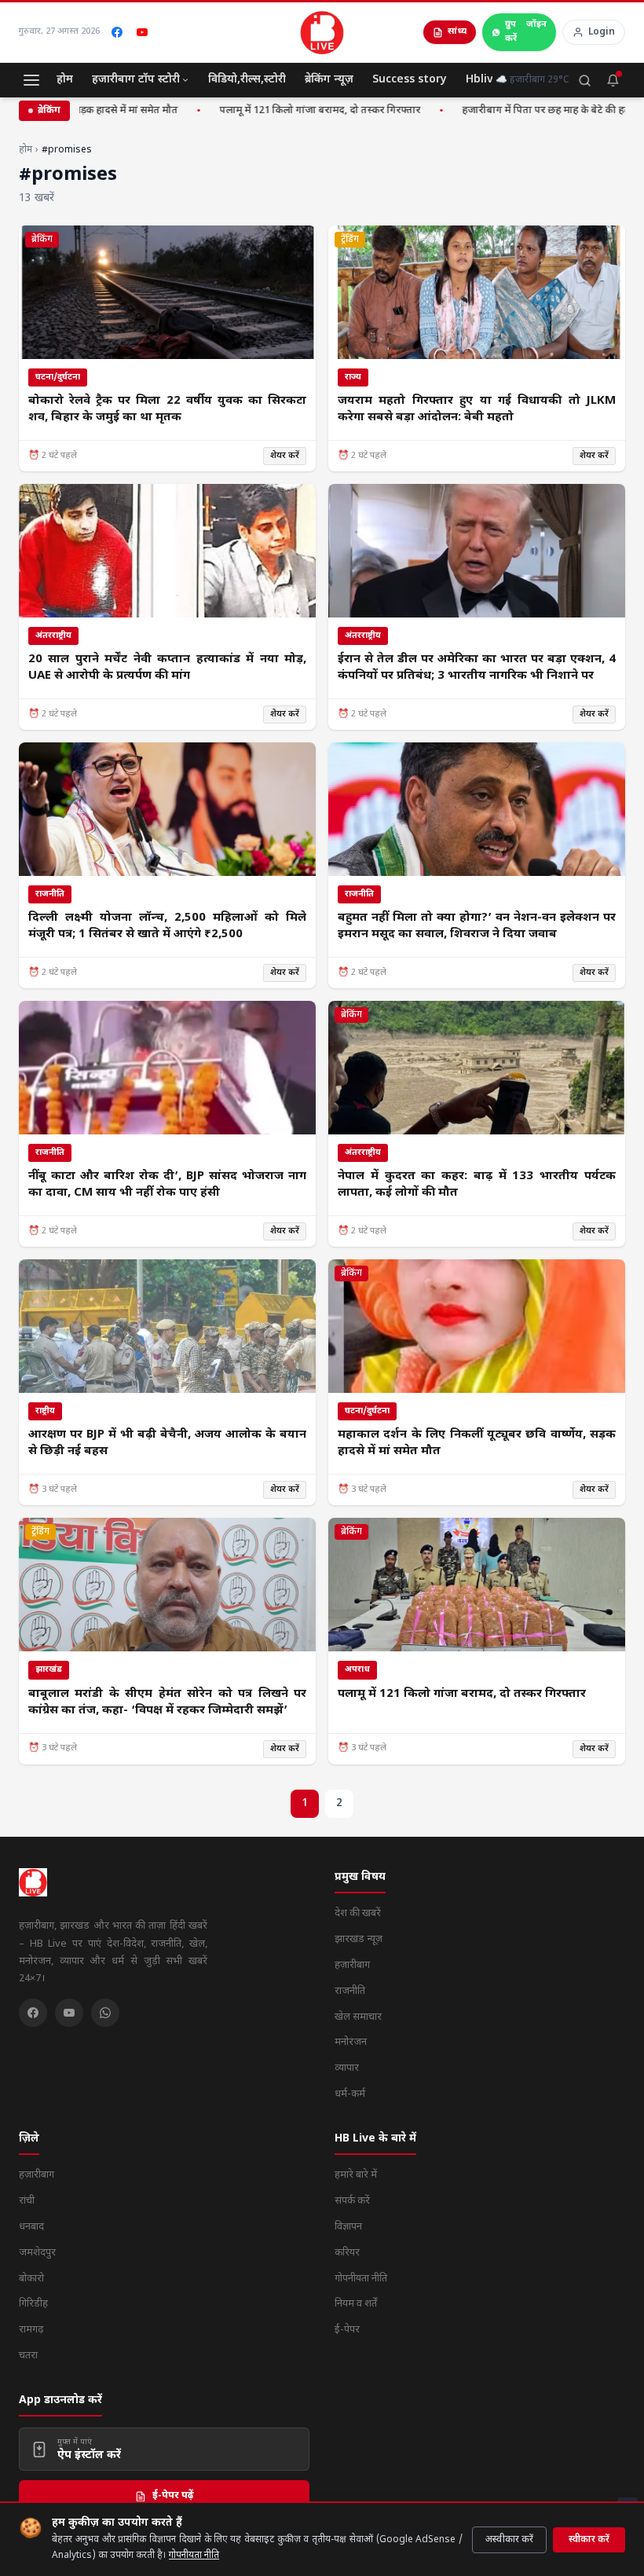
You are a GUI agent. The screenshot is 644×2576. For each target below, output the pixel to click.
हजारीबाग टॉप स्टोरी (136, 80)
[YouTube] (142, 32)
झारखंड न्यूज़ (359, 1939)
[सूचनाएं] (613, 80)
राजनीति (350, 1991)
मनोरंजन (351, 2042)
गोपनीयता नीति (194, 2556)
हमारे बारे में (356, 2175)
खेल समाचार (358, 2017)
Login (602, 32)
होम (65, 80)
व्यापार (347, 2068)
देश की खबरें (358, 1913)
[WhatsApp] (105, 2013)
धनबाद (31, 2227)
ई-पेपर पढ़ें (173, 2495)
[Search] (584, 80)
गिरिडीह (33, 2304)
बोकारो (31, 2279)
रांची (27, 2201)
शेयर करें (285, 456)
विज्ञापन (348, 2227)
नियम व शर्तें (356, 2304)
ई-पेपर (347, 2330)
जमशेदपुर (37, 2253)
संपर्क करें (352, 2201)
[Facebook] (117, 32)
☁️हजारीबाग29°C (532, 80)
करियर (347, 2253)
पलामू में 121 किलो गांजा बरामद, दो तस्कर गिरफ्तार (311, 110)
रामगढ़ (31, 2330)
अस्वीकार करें (509, 2540)
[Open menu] (31, 80)
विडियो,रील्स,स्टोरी (247, 80)
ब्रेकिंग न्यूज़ (329, 80)
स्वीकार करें (589, 2540)
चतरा (28, 2356)
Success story (410, 80)
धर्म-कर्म (350, 2094)
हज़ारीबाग (352, 1965)
